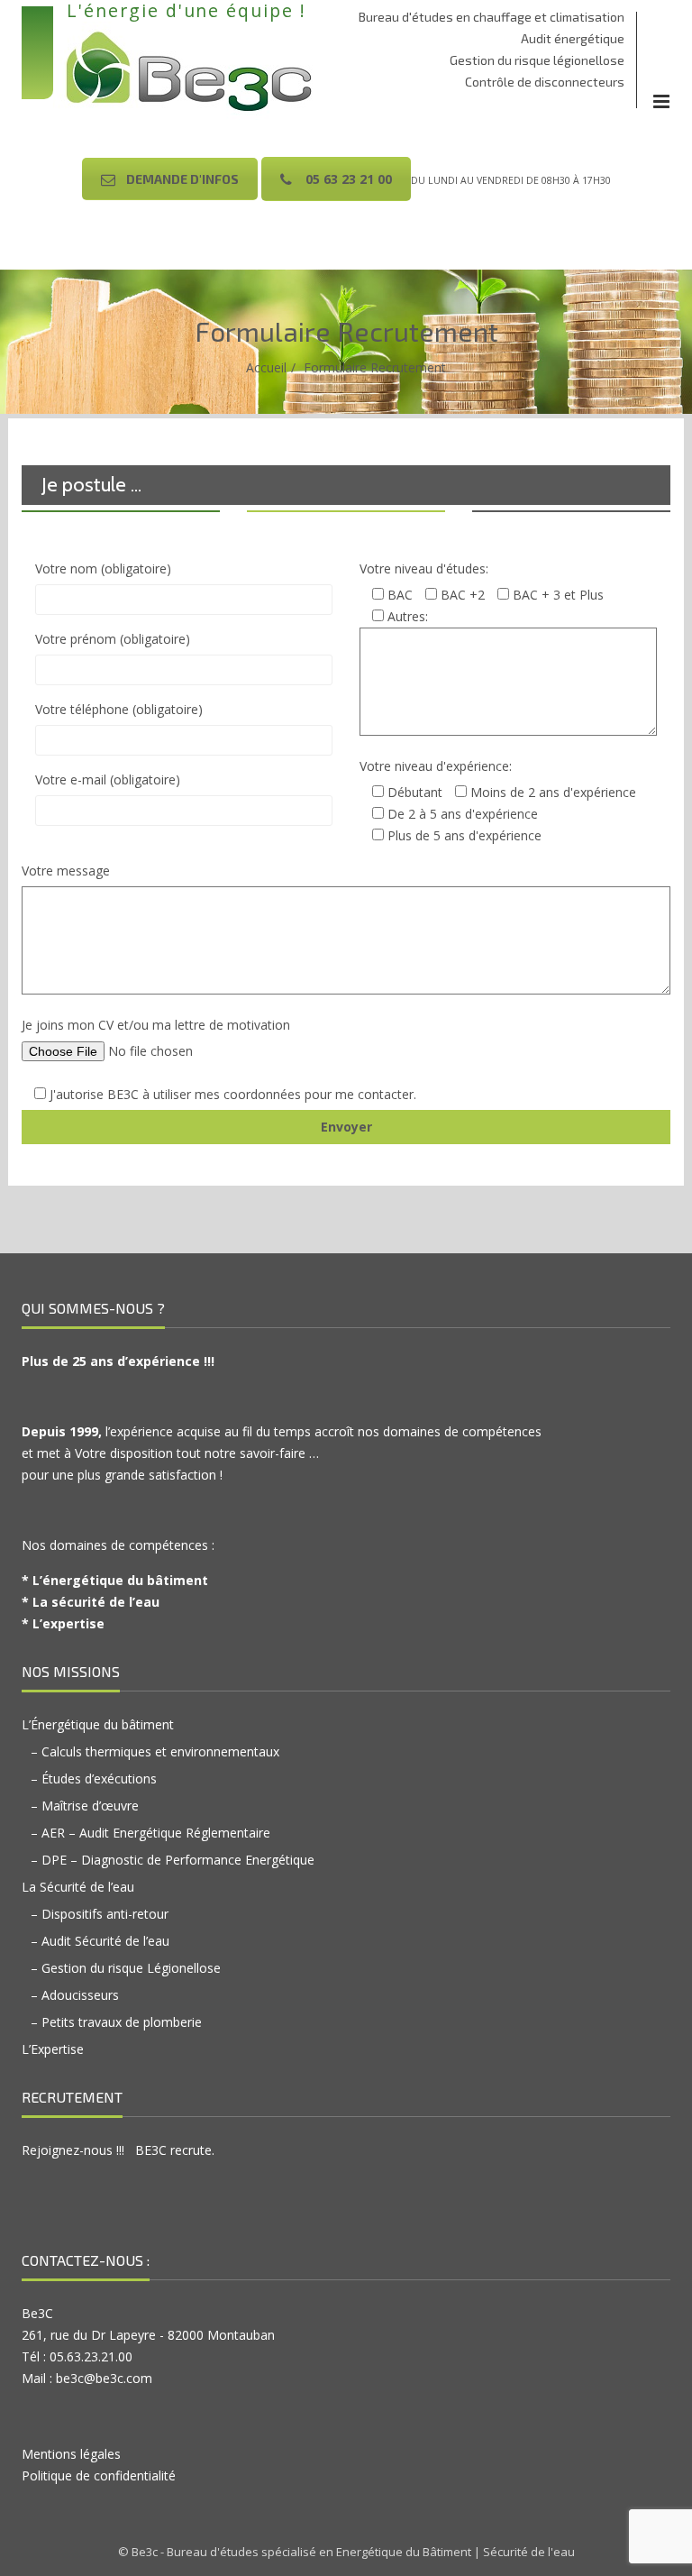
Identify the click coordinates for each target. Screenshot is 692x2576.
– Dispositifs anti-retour (100, 1914)
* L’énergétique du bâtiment (115, 1580)
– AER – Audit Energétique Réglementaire (150, 1833)
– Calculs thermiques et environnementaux (155, 1751)
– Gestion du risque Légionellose (126, 1968)
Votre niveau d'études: (424, 568)
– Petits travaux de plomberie (116, 2022)
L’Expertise (53, 2049)
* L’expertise (63, 1623)
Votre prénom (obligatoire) (113, 639)
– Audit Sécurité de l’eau (100, 1941)
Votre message (66, 871)
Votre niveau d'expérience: (436, 766)
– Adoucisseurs (75, 1995)
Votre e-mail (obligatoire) (108, 779)
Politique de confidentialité (99, 2475)
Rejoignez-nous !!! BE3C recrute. (118, 2150)
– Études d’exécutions (94, 1778)
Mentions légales (71, 2454)
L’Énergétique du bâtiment (98, 1724)
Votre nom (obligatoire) (103, 568)
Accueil (266, 367)
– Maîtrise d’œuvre (85, 1806)
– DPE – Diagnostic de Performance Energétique (173, 1860)
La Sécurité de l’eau (78, 1887)
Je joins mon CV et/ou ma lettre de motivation (156, 1025)
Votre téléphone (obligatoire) (119, 709)
